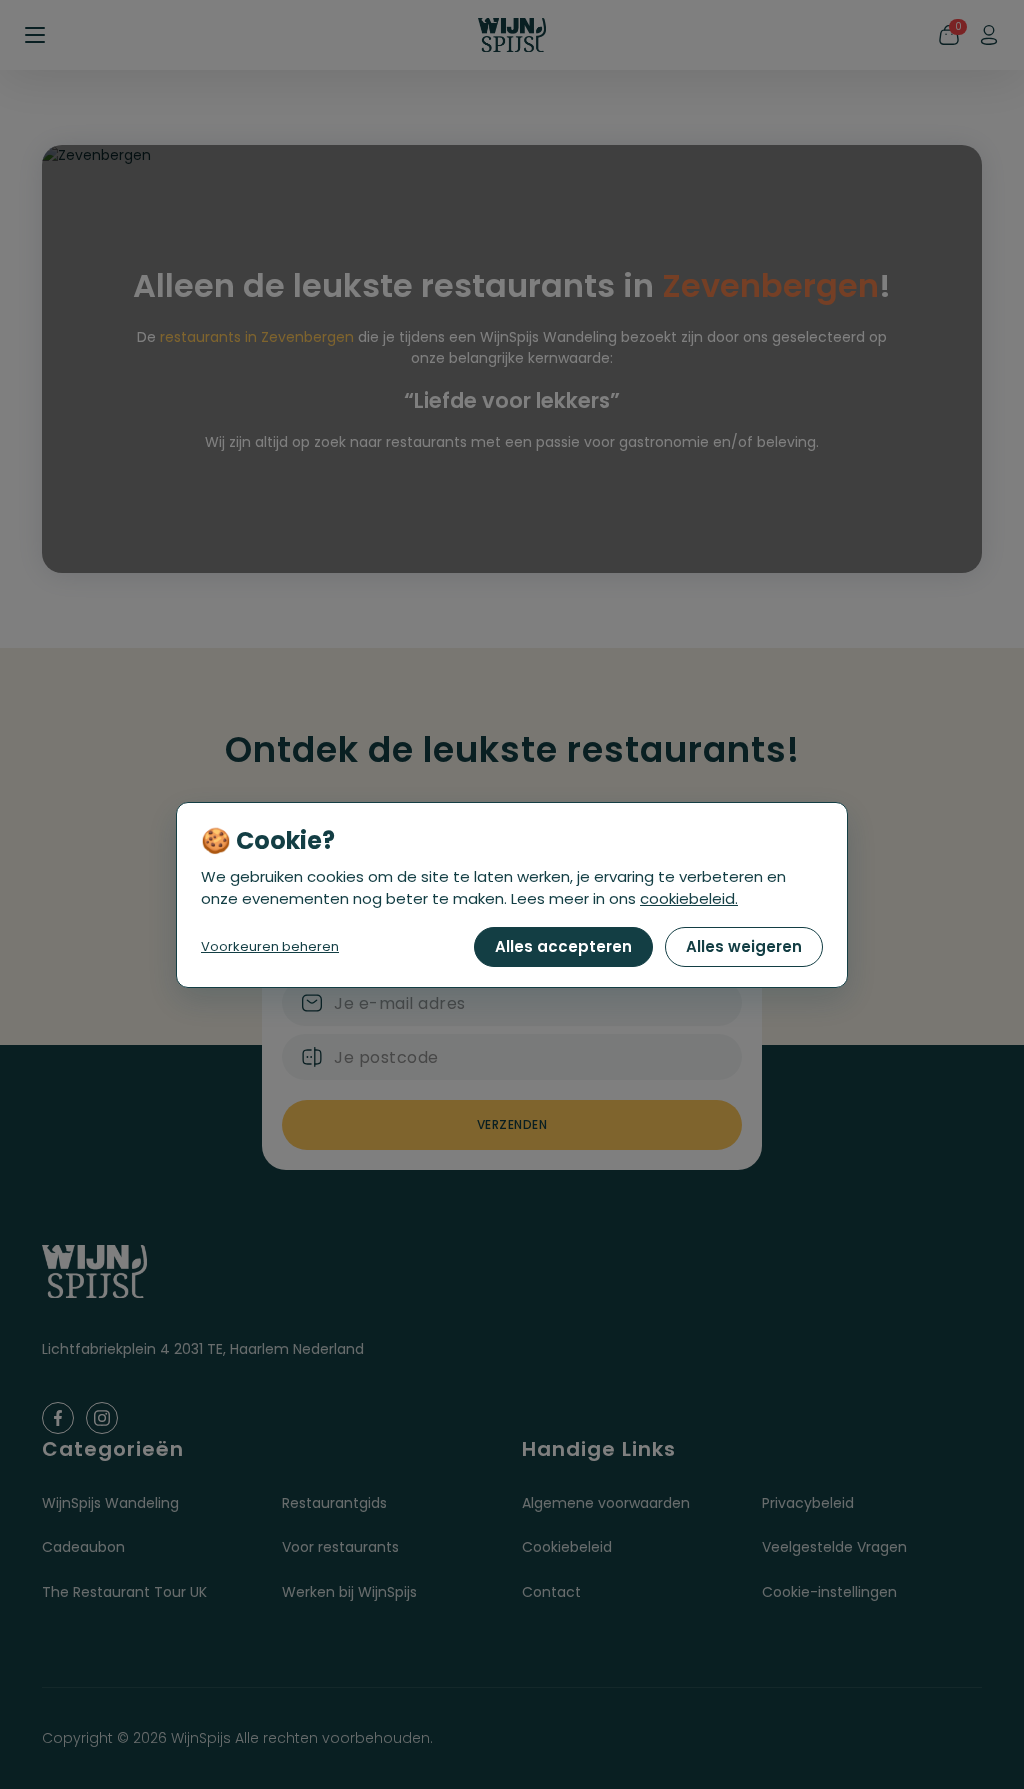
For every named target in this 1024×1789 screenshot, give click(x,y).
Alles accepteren (563, 946)
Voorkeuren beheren (270, 946)
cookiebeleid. (689, 898)
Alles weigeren (744, 946)
